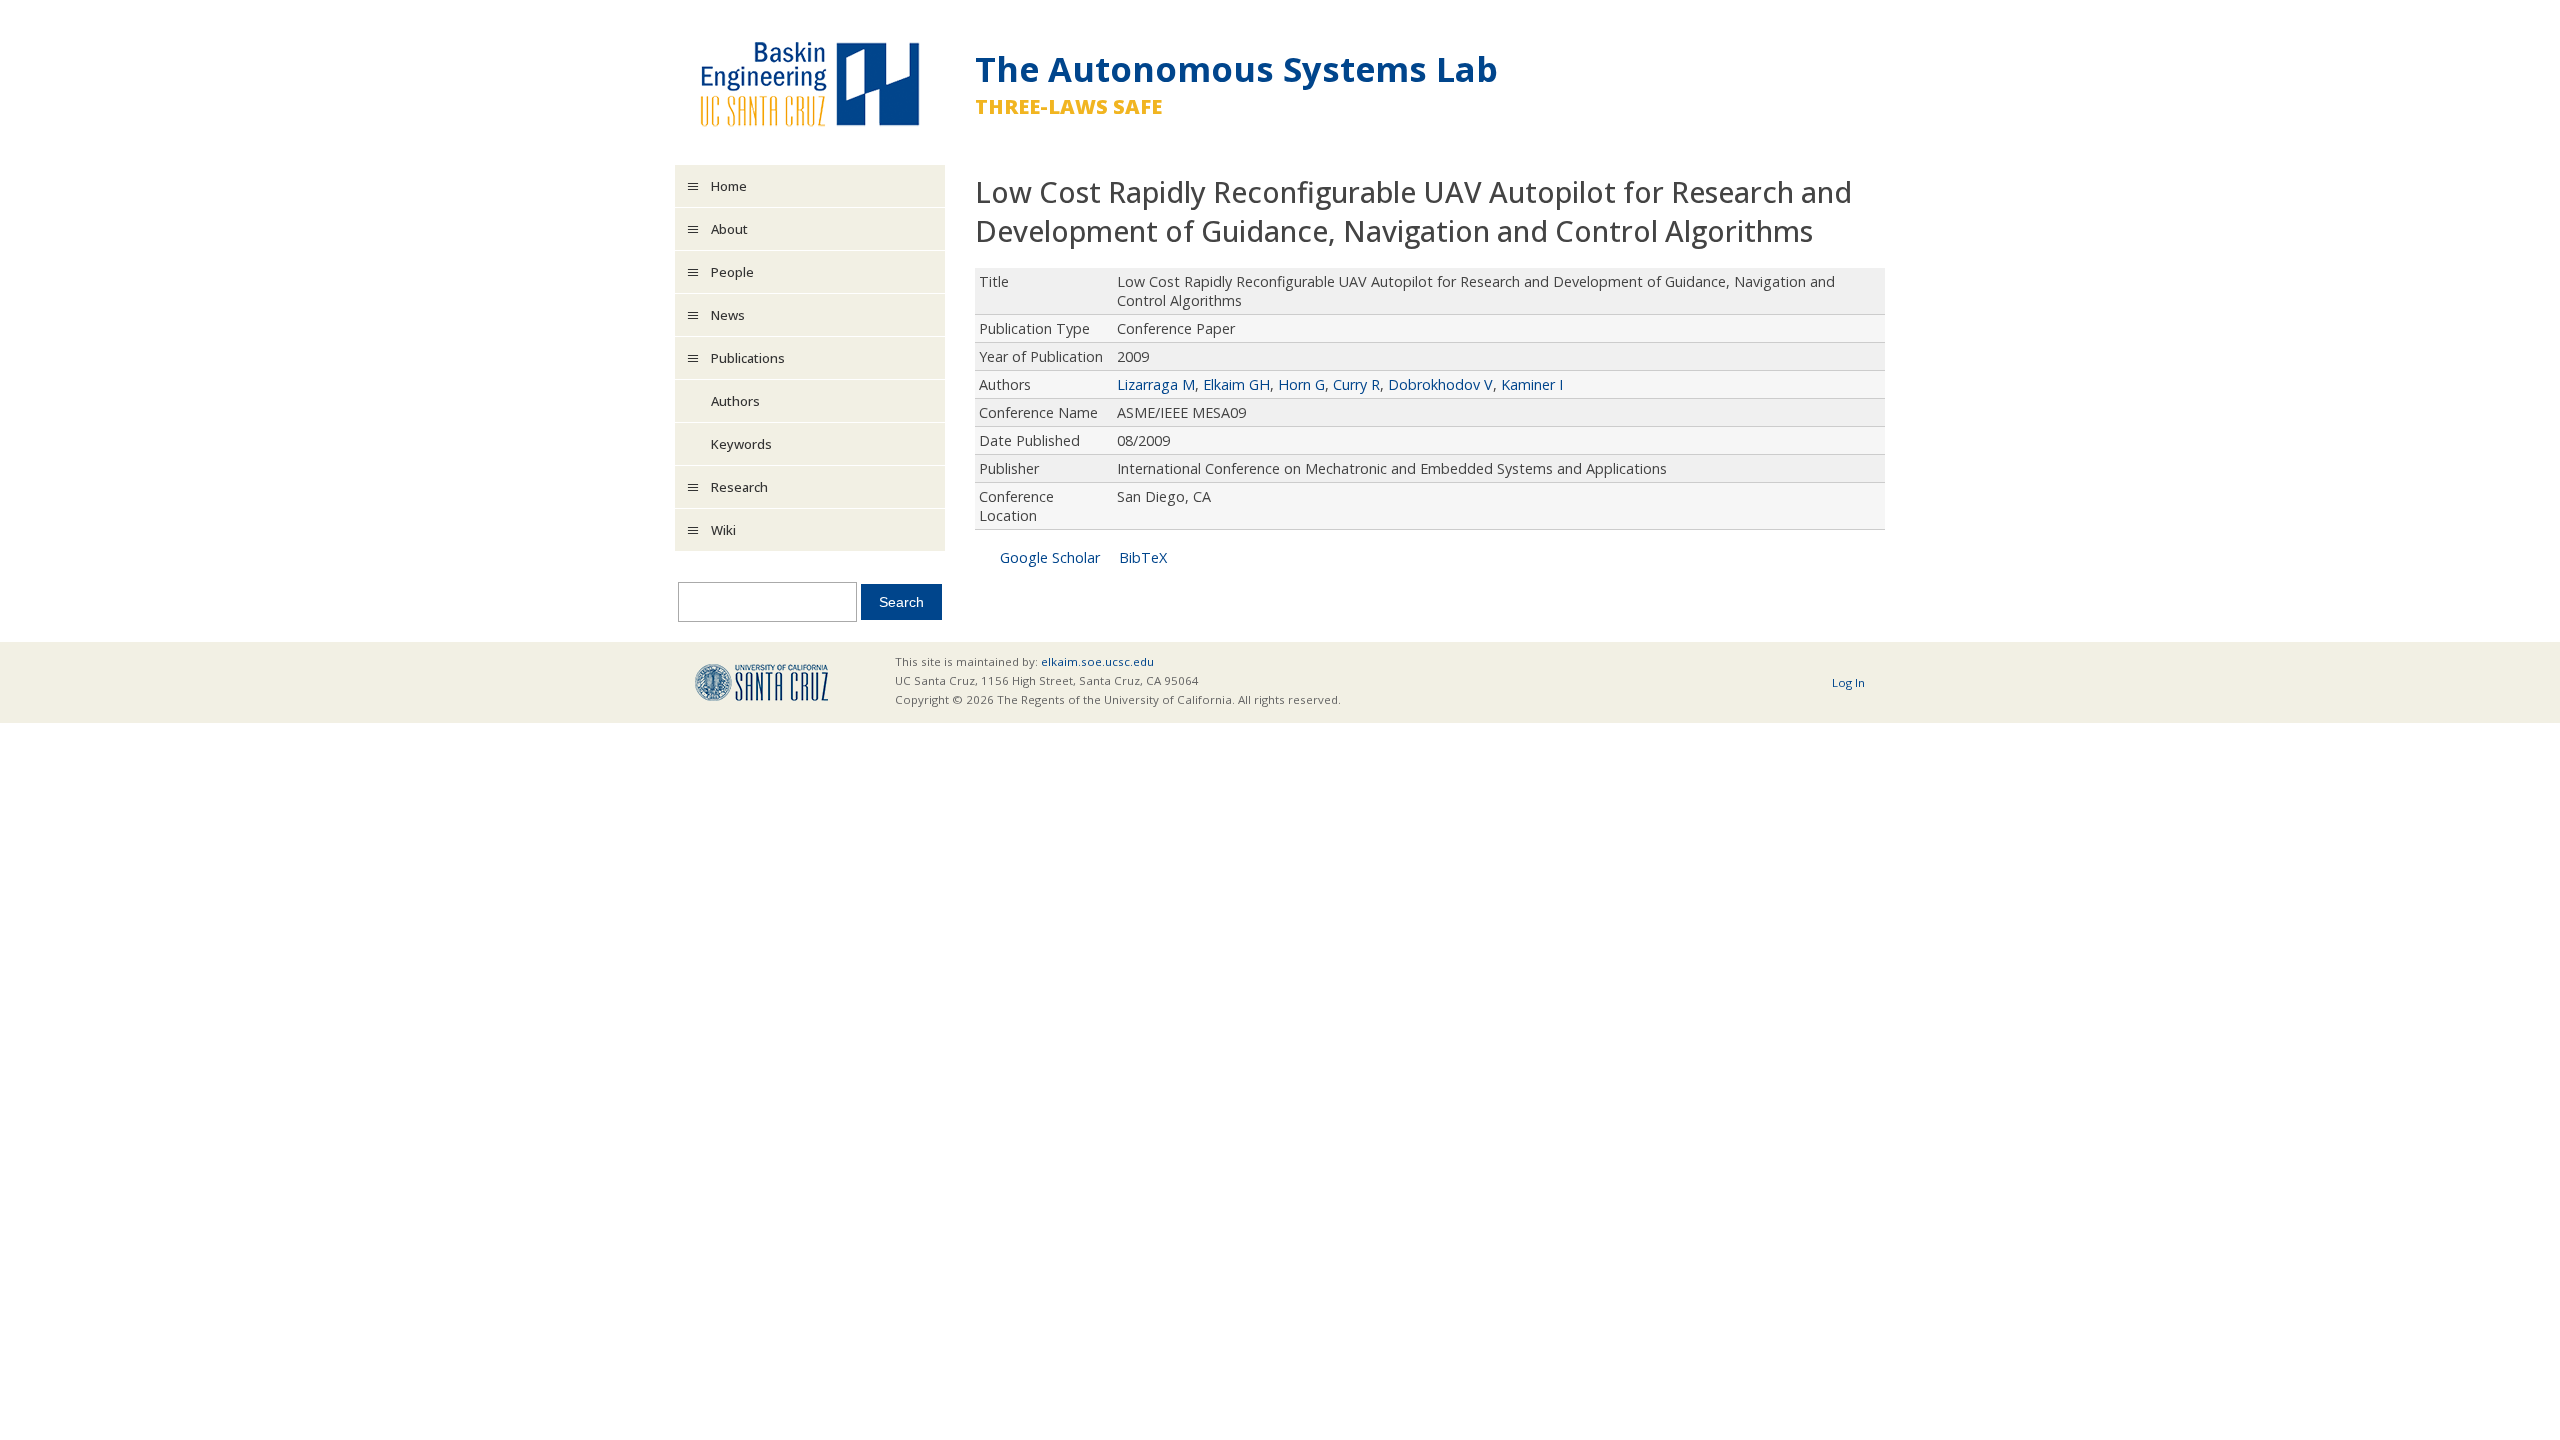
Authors (735, 401)
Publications (748, 358)
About (729, 229)
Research (739, 487)
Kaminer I (1532, 384)
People (732, 272)
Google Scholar (1050, 557)
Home (729, 186)
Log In (1848, 682)
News (728, 315)
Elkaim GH (1236, 384)
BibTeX (1143, 557)
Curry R (1356, 384)
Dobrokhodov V (1440, 384)
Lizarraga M (1156, 384)
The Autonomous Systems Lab (1236, 68)
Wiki (723, 530)
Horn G (1301, 384)
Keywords (741, 444)
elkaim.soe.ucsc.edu (1097, 661)
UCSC (761, 682)
